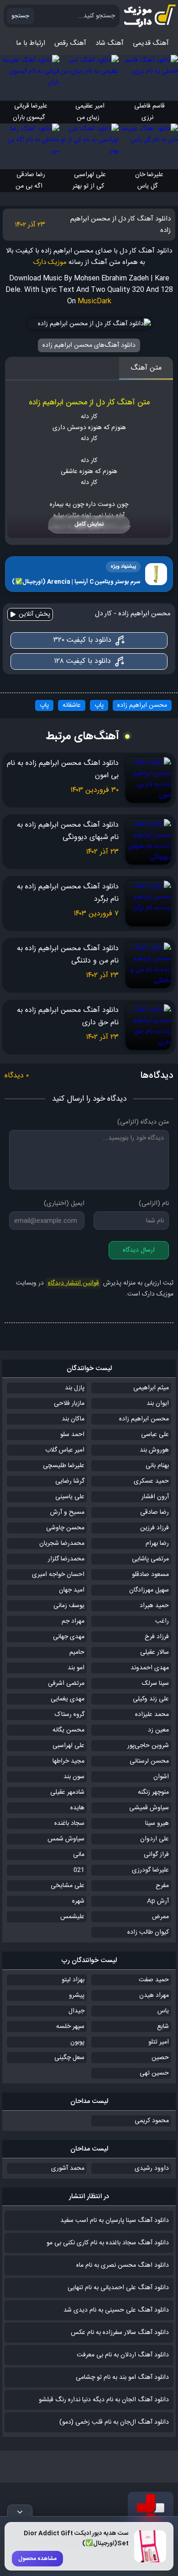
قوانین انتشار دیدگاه (73, 1283)
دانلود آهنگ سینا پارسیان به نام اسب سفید (115, 2221)
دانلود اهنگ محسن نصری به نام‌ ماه (123, 2265)
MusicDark (94, 301)
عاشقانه (72, 705)
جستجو (20, 16)
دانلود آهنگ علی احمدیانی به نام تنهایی (118, 2288)
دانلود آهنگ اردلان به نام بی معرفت (123, 2355)
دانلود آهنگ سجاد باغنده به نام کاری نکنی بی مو (108, 2243)
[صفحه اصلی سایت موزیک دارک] (148, 16)
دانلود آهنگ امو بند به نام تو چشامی (122, 2377)
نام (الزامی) (154, 1204)
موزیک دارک (50, 262)
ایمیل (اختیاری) (64, 1204)
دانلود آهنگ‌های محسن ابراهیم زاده (89, 345)
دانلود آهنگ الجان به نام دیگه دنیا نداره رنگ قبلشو (104, 2400)
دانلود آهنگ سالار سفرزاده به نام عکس (120, 2333)
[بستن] (20, 2511)
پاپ (99, 705)
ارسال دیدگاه (139, 1250)
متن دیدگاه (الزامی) (143, 1122)
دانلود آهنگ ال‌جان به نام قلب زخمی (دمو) (114, 2422)
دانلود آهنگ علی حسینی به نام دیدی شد (116, 2310)
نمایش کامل (89, 524)
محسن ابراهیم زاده (142, 705)
